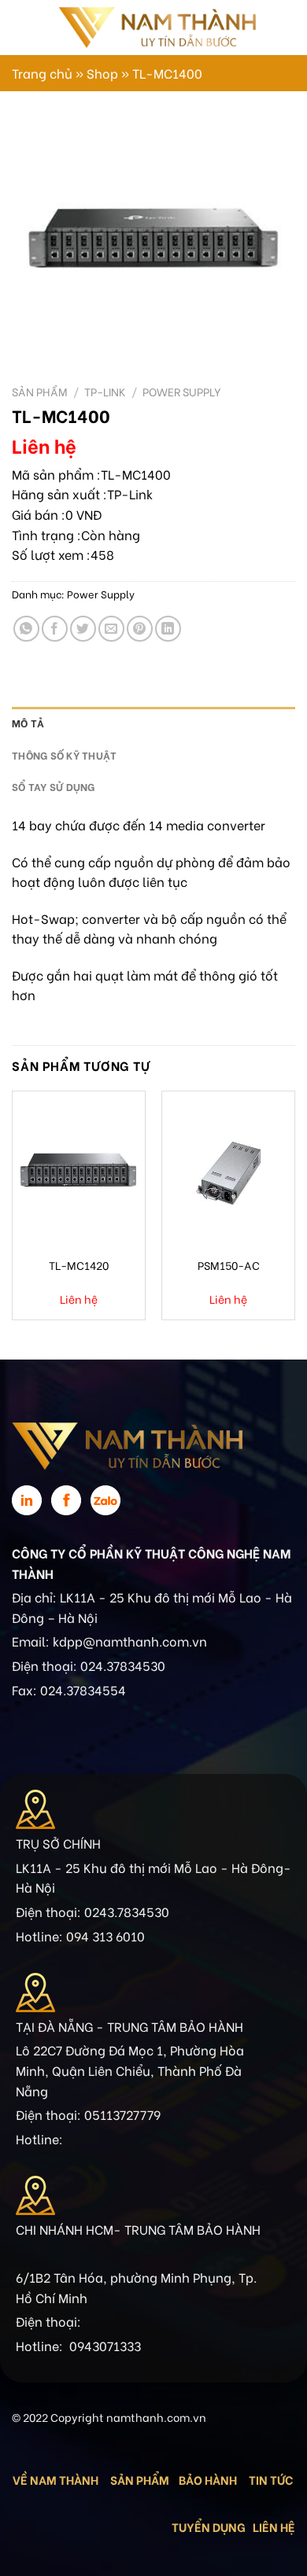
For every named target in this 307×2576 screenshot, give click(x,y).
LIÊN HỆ (274, 2526)
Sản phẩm (40, 392)
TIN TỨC (271, 2479)
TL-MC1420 (79, 1265)
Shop (102, 73)
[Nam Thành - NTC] (157, 27)
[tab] (153, 723)
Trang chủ (42, 73)
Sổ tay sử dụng (54, 786)
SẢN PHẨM (140, 2479)
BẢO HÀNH (209, 2479)
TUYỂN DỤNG (209, 2526)
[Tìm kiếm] (274, 28)
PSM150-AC (229, 1265)
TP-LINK (105, 392)
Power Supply (182, 392)
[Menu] (21, 27)
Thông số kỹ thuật (64, 755)
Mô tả (28, 723)
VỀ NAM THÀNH (55, 2479)
